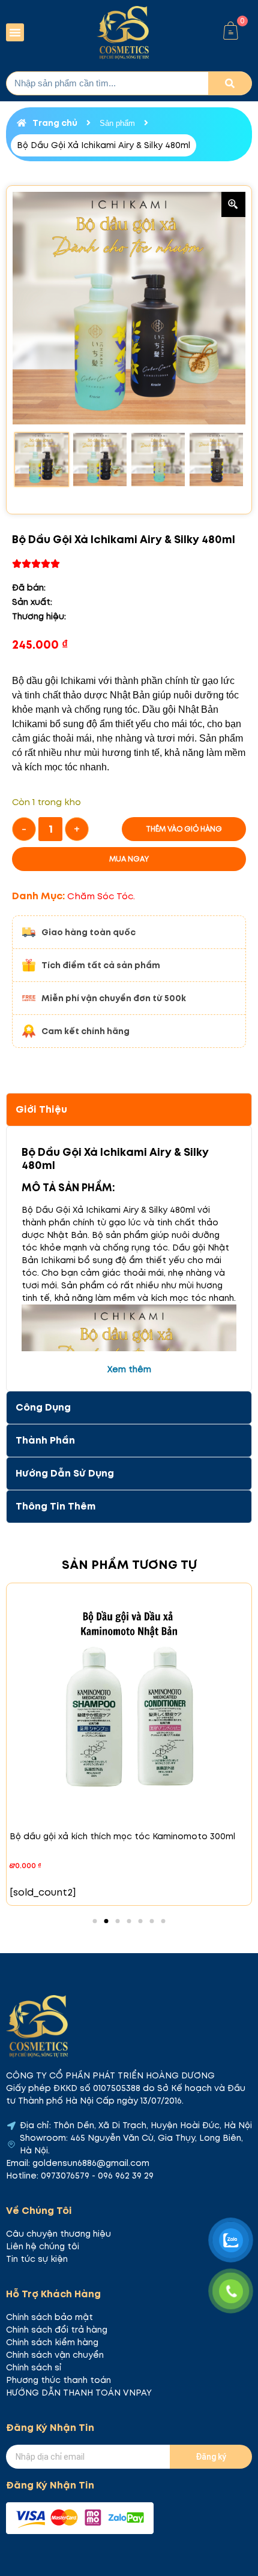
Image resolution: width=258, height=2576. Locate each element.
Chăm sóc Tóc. (101, 896)
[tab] (129, 1110)
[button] (15, 32)
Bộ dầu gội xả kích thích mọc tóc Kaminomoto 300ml (122, 1836)
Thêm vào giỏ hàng (184, 829)
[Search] (230, 83)
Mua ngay (129, 859)
